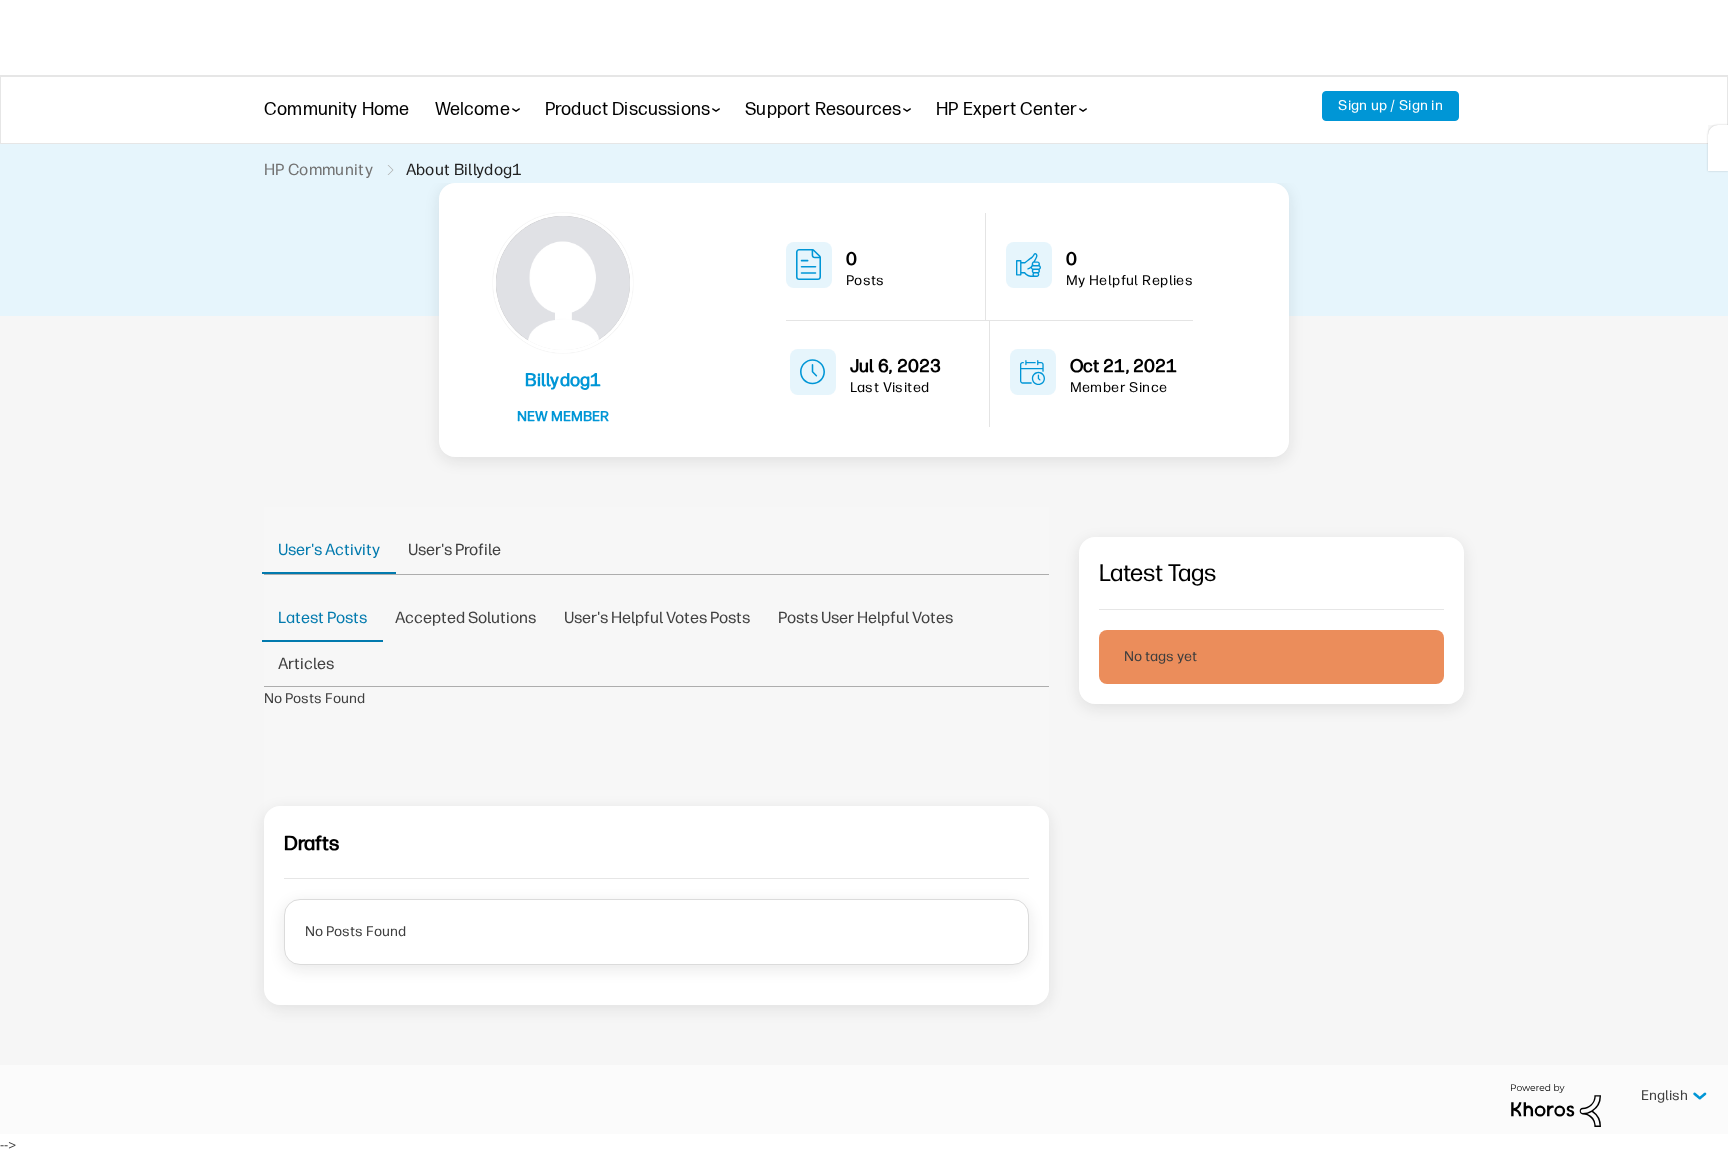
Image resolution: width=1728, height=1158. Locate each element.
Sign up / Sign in (1390, 105)
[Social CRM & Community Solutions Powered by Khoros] (1556, 1104)
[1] (1718, 148)
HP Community (318, 169)
